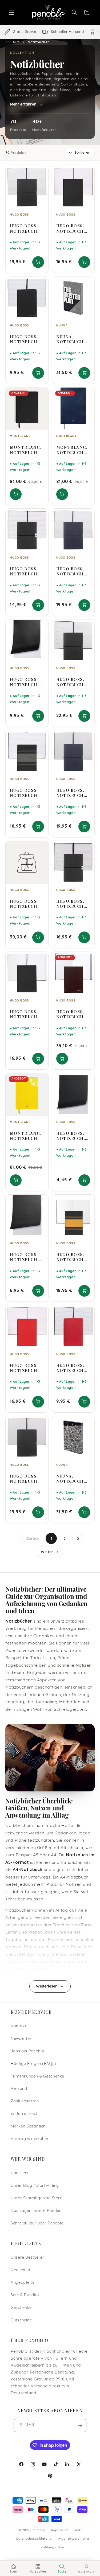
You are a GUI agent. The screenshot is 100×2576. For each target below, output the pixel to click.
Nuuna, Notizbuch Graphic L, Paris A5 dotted (70, 1479)
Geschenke (21, 2308)
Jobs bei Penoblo (27, 2051)
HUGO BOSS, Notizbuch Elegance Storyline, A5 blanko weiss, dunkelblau (73, 793)
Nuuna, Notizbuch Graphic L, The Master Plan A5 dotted (71, 339)
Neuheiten (20, 2270)
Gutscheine (21, 2320)
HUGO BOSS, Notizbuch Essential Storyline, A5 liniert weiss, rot (27, 1368)
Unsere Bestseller (28, 2258)
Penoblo (38, 2530)
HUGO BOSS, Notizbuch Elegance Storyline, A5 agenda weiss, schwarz (73, 682)
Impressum (60, 2530)
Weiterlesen (47, 1987)
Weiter (47, 1552)
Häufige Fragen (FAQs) (33, 2064)
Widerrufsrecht (25, 2114)
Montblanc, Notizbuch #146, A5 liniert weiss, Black (26, 450)
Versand (19, 2089)
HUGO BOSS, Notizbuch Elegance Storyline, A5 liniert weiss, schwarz (27, 228)
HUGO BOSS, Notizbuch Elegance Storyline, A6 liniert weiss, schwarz (24, 571)
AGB (78, 2530)
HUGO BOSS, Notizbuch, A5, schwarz (25, 1257)
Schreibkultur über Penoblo (37, 2224)
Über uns (19, 2173)
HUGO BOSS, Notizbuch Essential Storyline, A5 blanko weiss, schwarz (27, 1014)
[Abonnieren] (80, 2425)
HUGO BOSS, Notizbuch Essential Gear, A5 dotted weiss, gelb (71, 1257)
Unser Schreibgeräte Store (37, 2198)
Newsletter (21, 2039)
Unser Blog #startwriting (35, 2186)
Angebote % (22, 2283)
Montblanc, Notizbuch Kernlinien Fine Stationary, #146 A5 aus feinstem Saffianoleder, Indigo (73, 450)
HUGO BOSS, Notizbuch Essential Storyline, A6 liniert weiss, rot (70, 1368)
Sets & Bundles (25, 2295)
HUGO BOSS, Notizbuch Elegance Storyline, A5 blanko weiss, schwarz (27, 1479)
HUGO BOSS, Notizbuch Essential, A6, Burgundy (73, 1014)
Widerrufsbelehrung (73, 2539)
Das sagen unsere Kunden (36, 2211)
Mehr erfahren (23, 105)
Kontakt (18, 2026)
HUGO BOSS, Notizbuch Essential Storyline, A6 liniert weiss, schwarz (24, 339)
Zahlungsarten (25, 2101)
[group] (50, 32)
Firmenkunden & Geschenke (37, 2077)
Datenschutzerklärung (34, 2539)
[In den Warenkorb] (38, 262)
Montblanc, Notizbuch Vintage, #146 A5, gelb (26, 1136)
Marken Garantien (28, 2127)
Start (15, 42)
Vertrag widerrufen (29, 2139)
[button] (11, 12)
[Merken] (41, 172)
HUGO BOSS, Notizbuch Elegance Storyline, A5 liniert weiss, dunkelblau (73, 571)
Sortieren (82, 153)
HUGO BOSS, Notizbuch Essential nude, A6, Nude (24, 904)
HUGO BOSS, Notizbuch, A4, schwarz (25, 682)
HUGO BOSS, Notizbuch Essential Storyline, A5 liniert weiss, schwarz (73, 228)
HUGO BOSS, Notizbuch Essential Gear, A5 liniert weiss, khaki (26, 793)
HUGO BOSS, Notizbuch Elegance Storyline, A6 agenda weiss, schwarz (70, 904)
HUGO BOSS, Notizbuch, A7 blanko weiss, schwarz (71, 1136)
